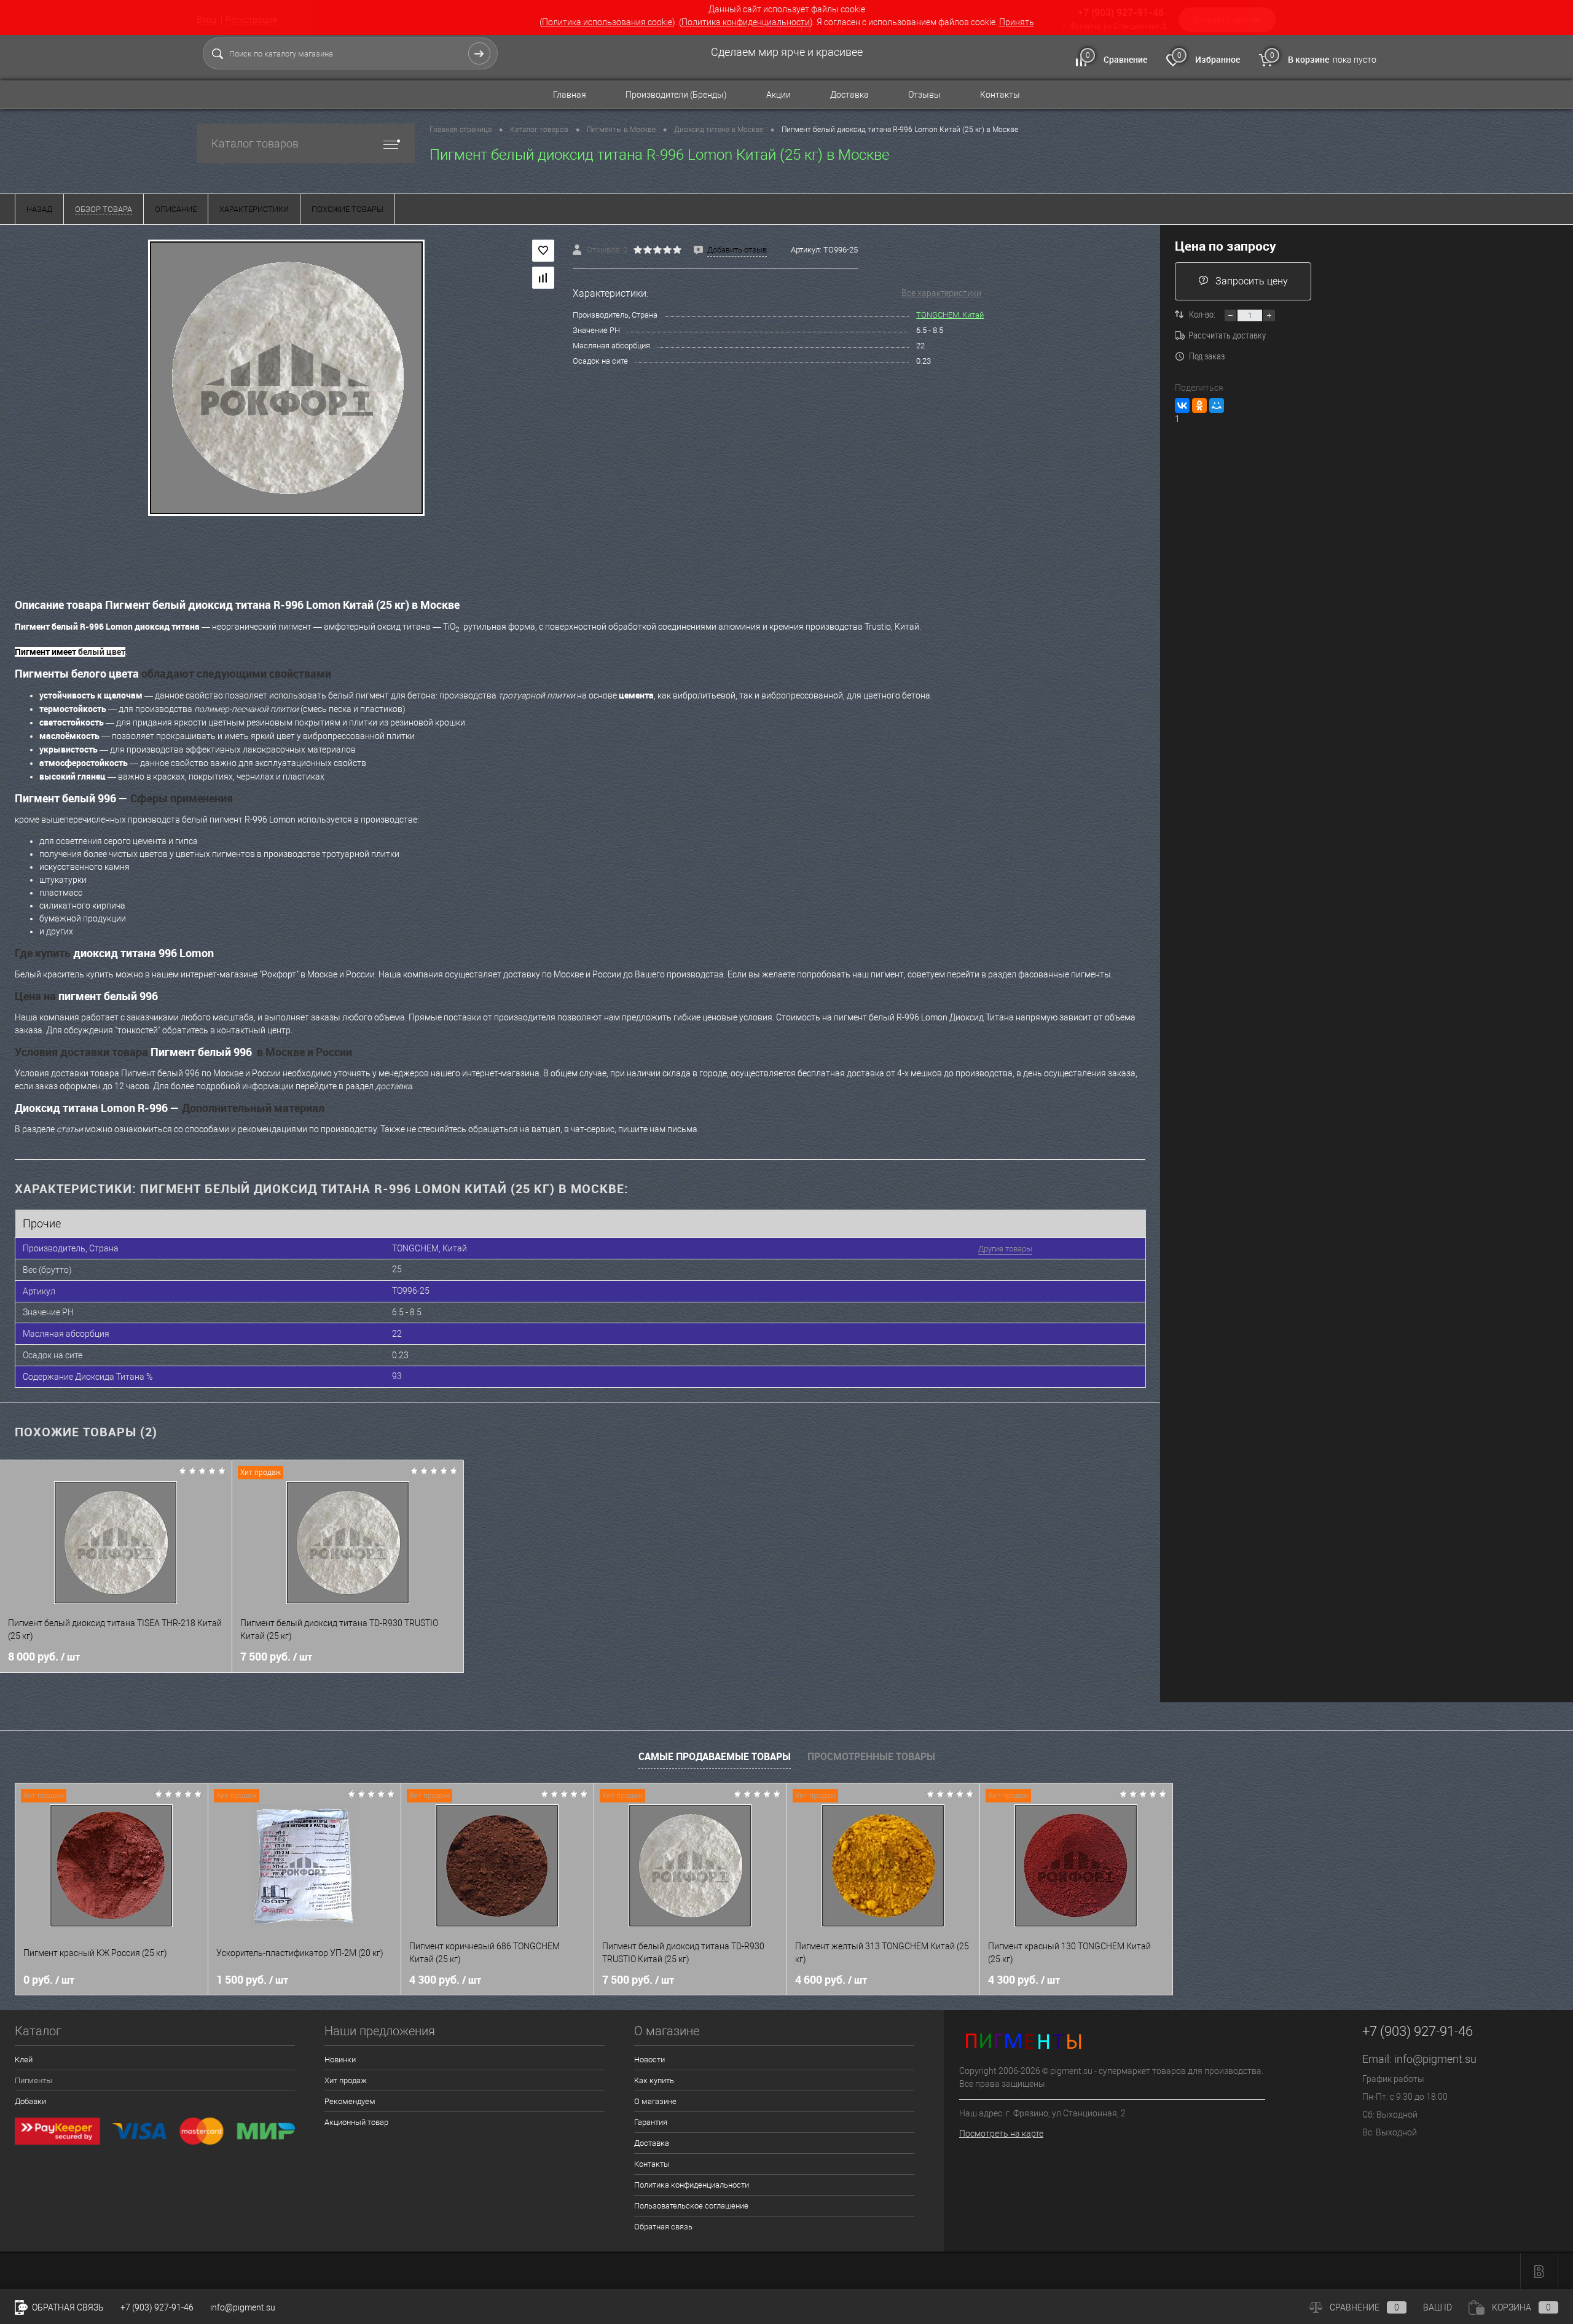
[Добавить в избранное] (543, 251)
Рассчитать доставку (1227, 335)
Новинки (340, 2060)
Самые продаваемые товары (715, 1756)
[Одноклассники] (1199, 405)
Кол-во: (1203, 314)
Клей (24, 2060)
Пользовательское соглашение (691, 2206)
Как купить (654, 2080)
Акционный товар (356, 2122)
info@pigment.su (1435, 2059)
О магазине (655, 2101)
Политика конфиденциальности (746, 22)
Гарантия (651, 2122)
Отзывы (924, 95)
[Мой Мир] (1217, 405)
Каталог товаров (255, 143)
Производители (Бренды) (676, 95)
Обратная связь (663, 2227)
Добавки (30, 2101)
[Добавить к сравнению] (543, 278)
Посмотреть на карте (1001, 2134)
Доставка (849, 95)
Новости (649, 2060)
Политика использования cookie (607, 22)
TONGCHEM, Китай (950, 315)
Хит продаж (346, 2080)
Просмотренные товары (871, 1756)
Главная (570, 95)
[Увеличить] (286, 378)
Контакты (1000, 95)
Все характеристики (941, 293)
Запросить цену (1252, 281)
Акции (779, 95)
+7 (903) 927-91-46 (157, 2307)
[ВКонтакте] (1182, 405)
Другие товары (1005, 1249)
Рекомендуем (350, 2101)
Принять (1017, 22)
